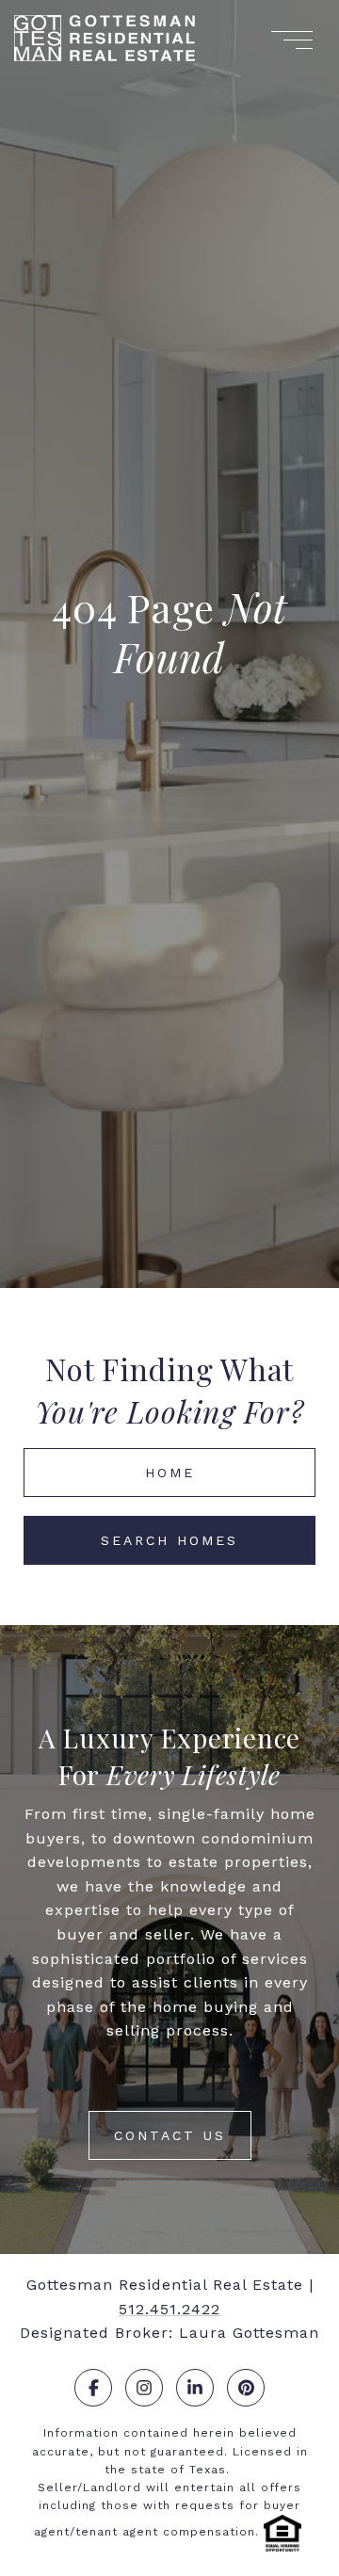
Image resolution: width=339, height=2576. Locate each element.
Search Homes (169, 1540)
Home (170, 1473)
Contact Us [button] (170, 2135)
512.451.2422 (169, 2309)
